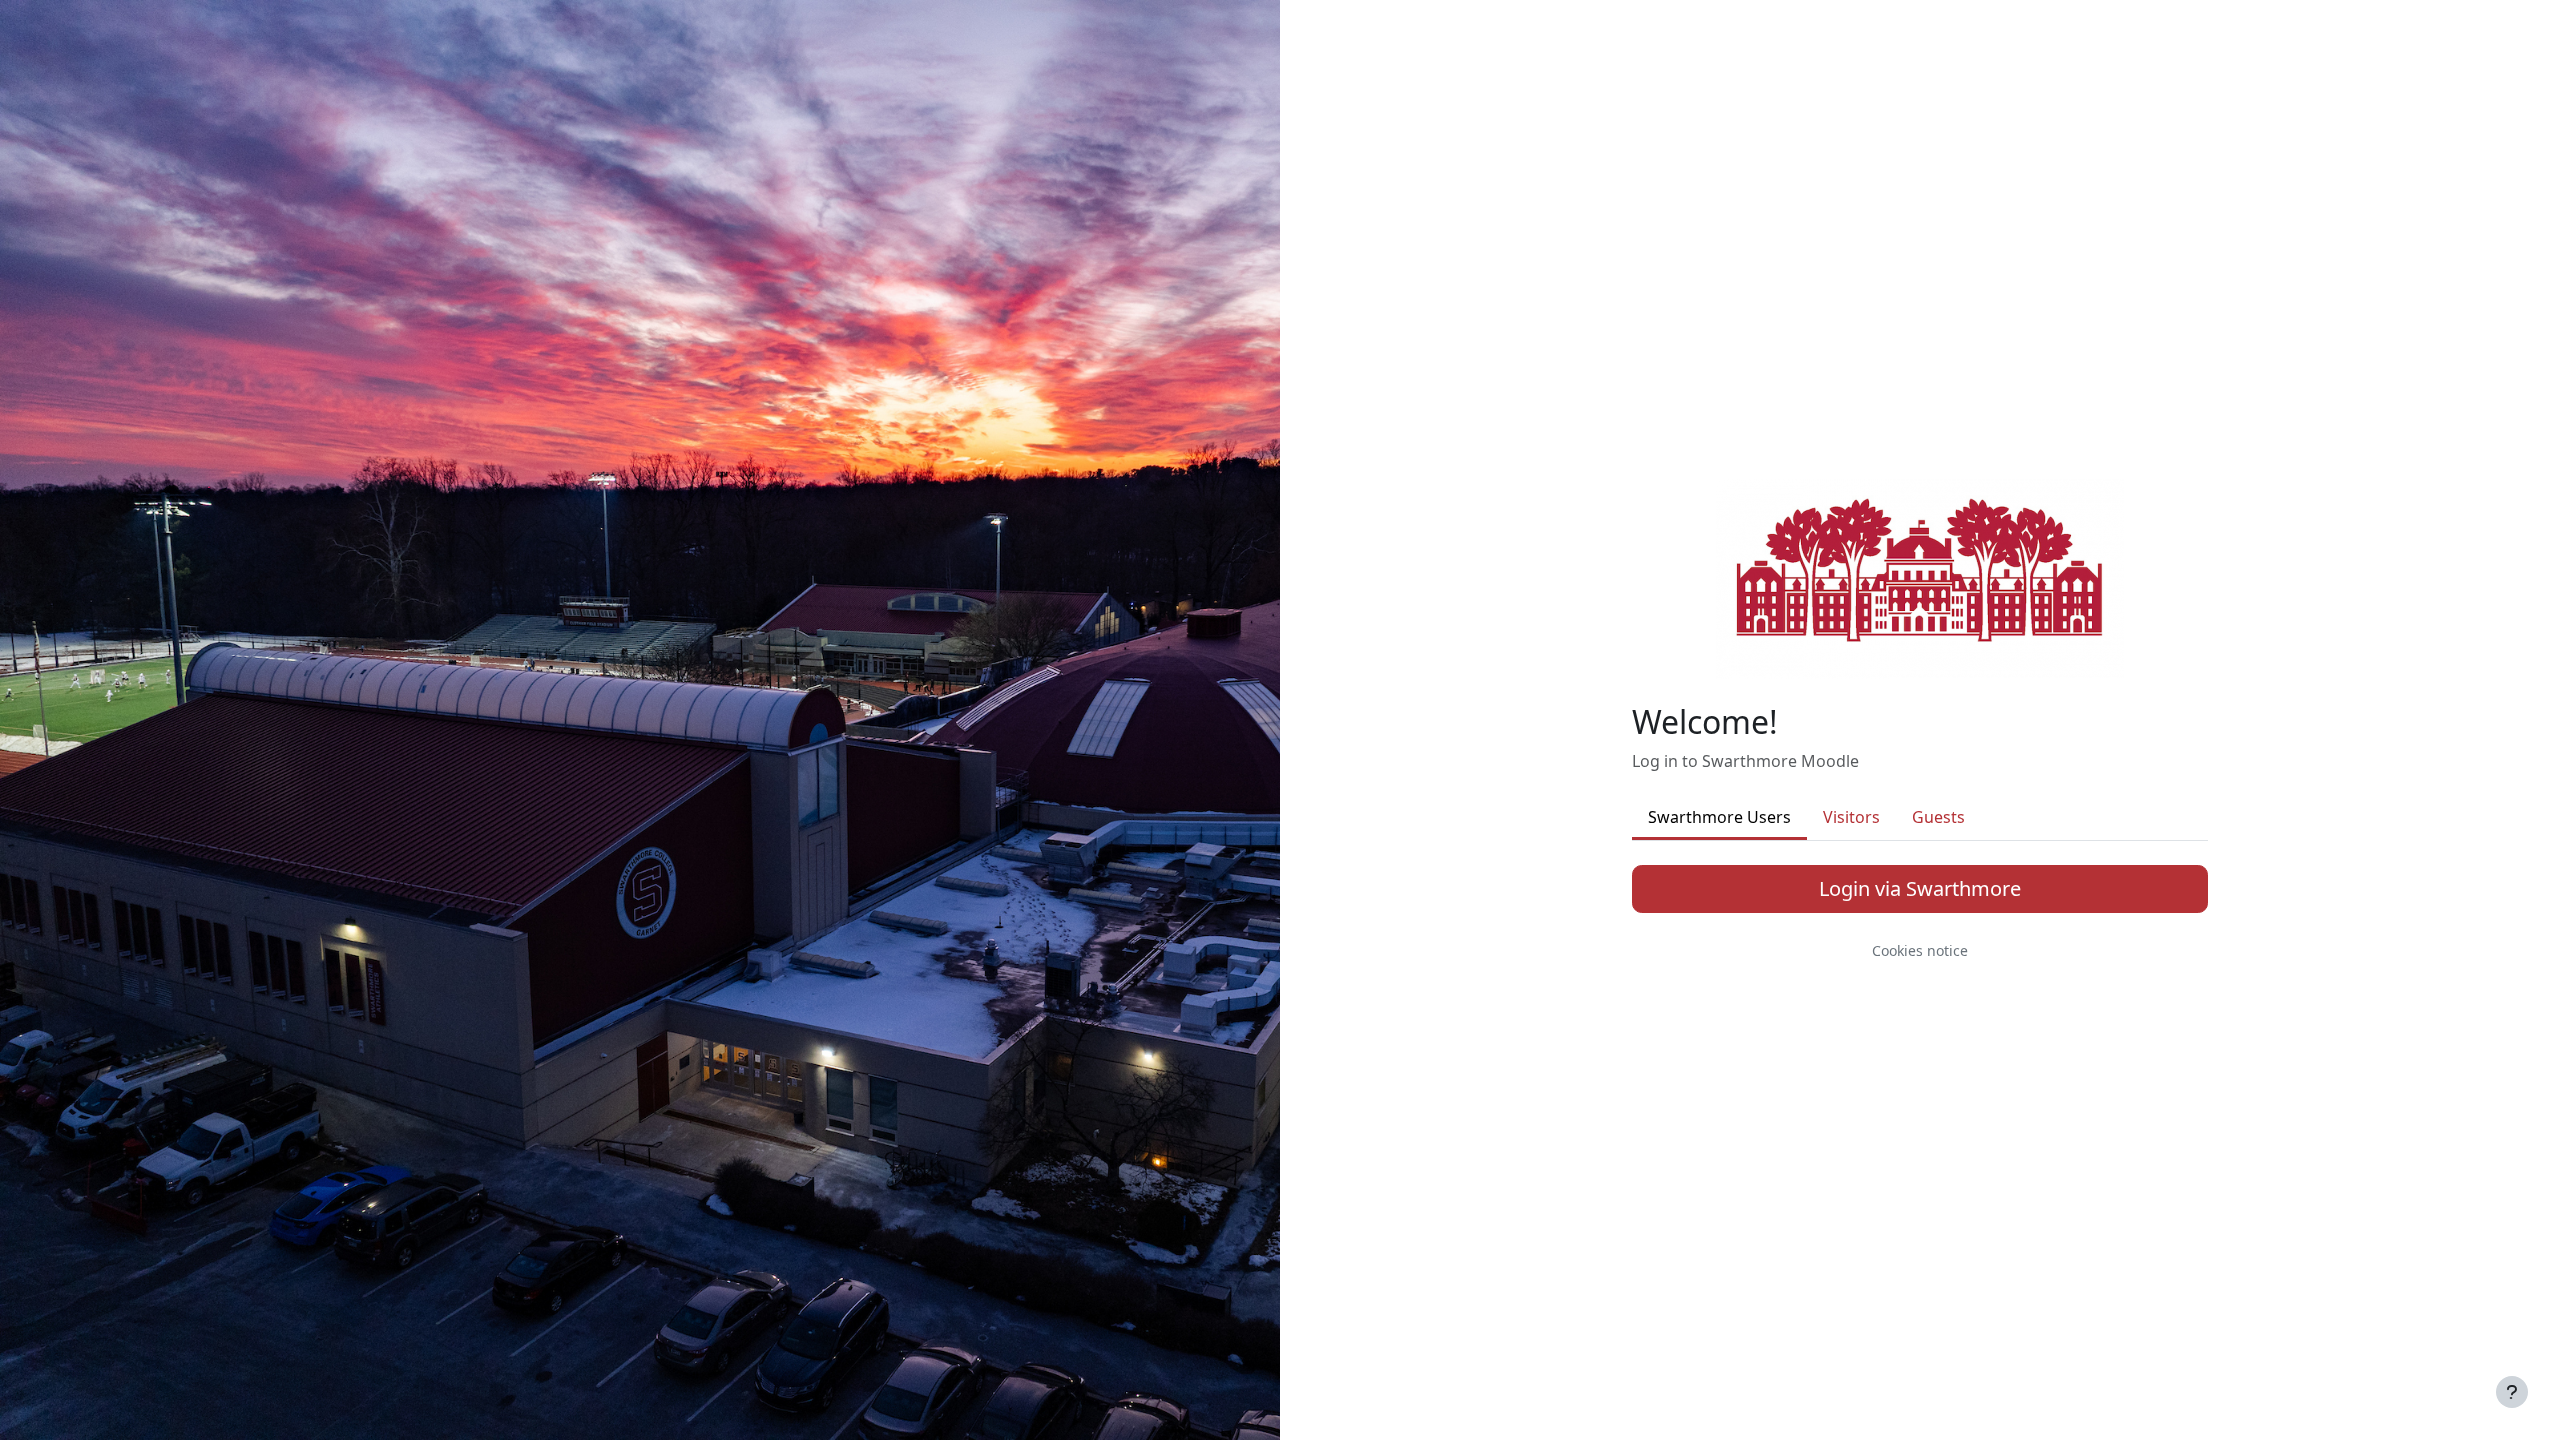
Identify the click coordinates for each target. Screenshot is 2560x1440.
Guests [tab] (1938, 817)
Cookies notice (1920, 950)
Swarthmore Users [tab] (1719, 817)
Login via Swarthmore (1920, 888)
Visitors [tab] (1851, 817)
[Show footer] (2512, 1392)
